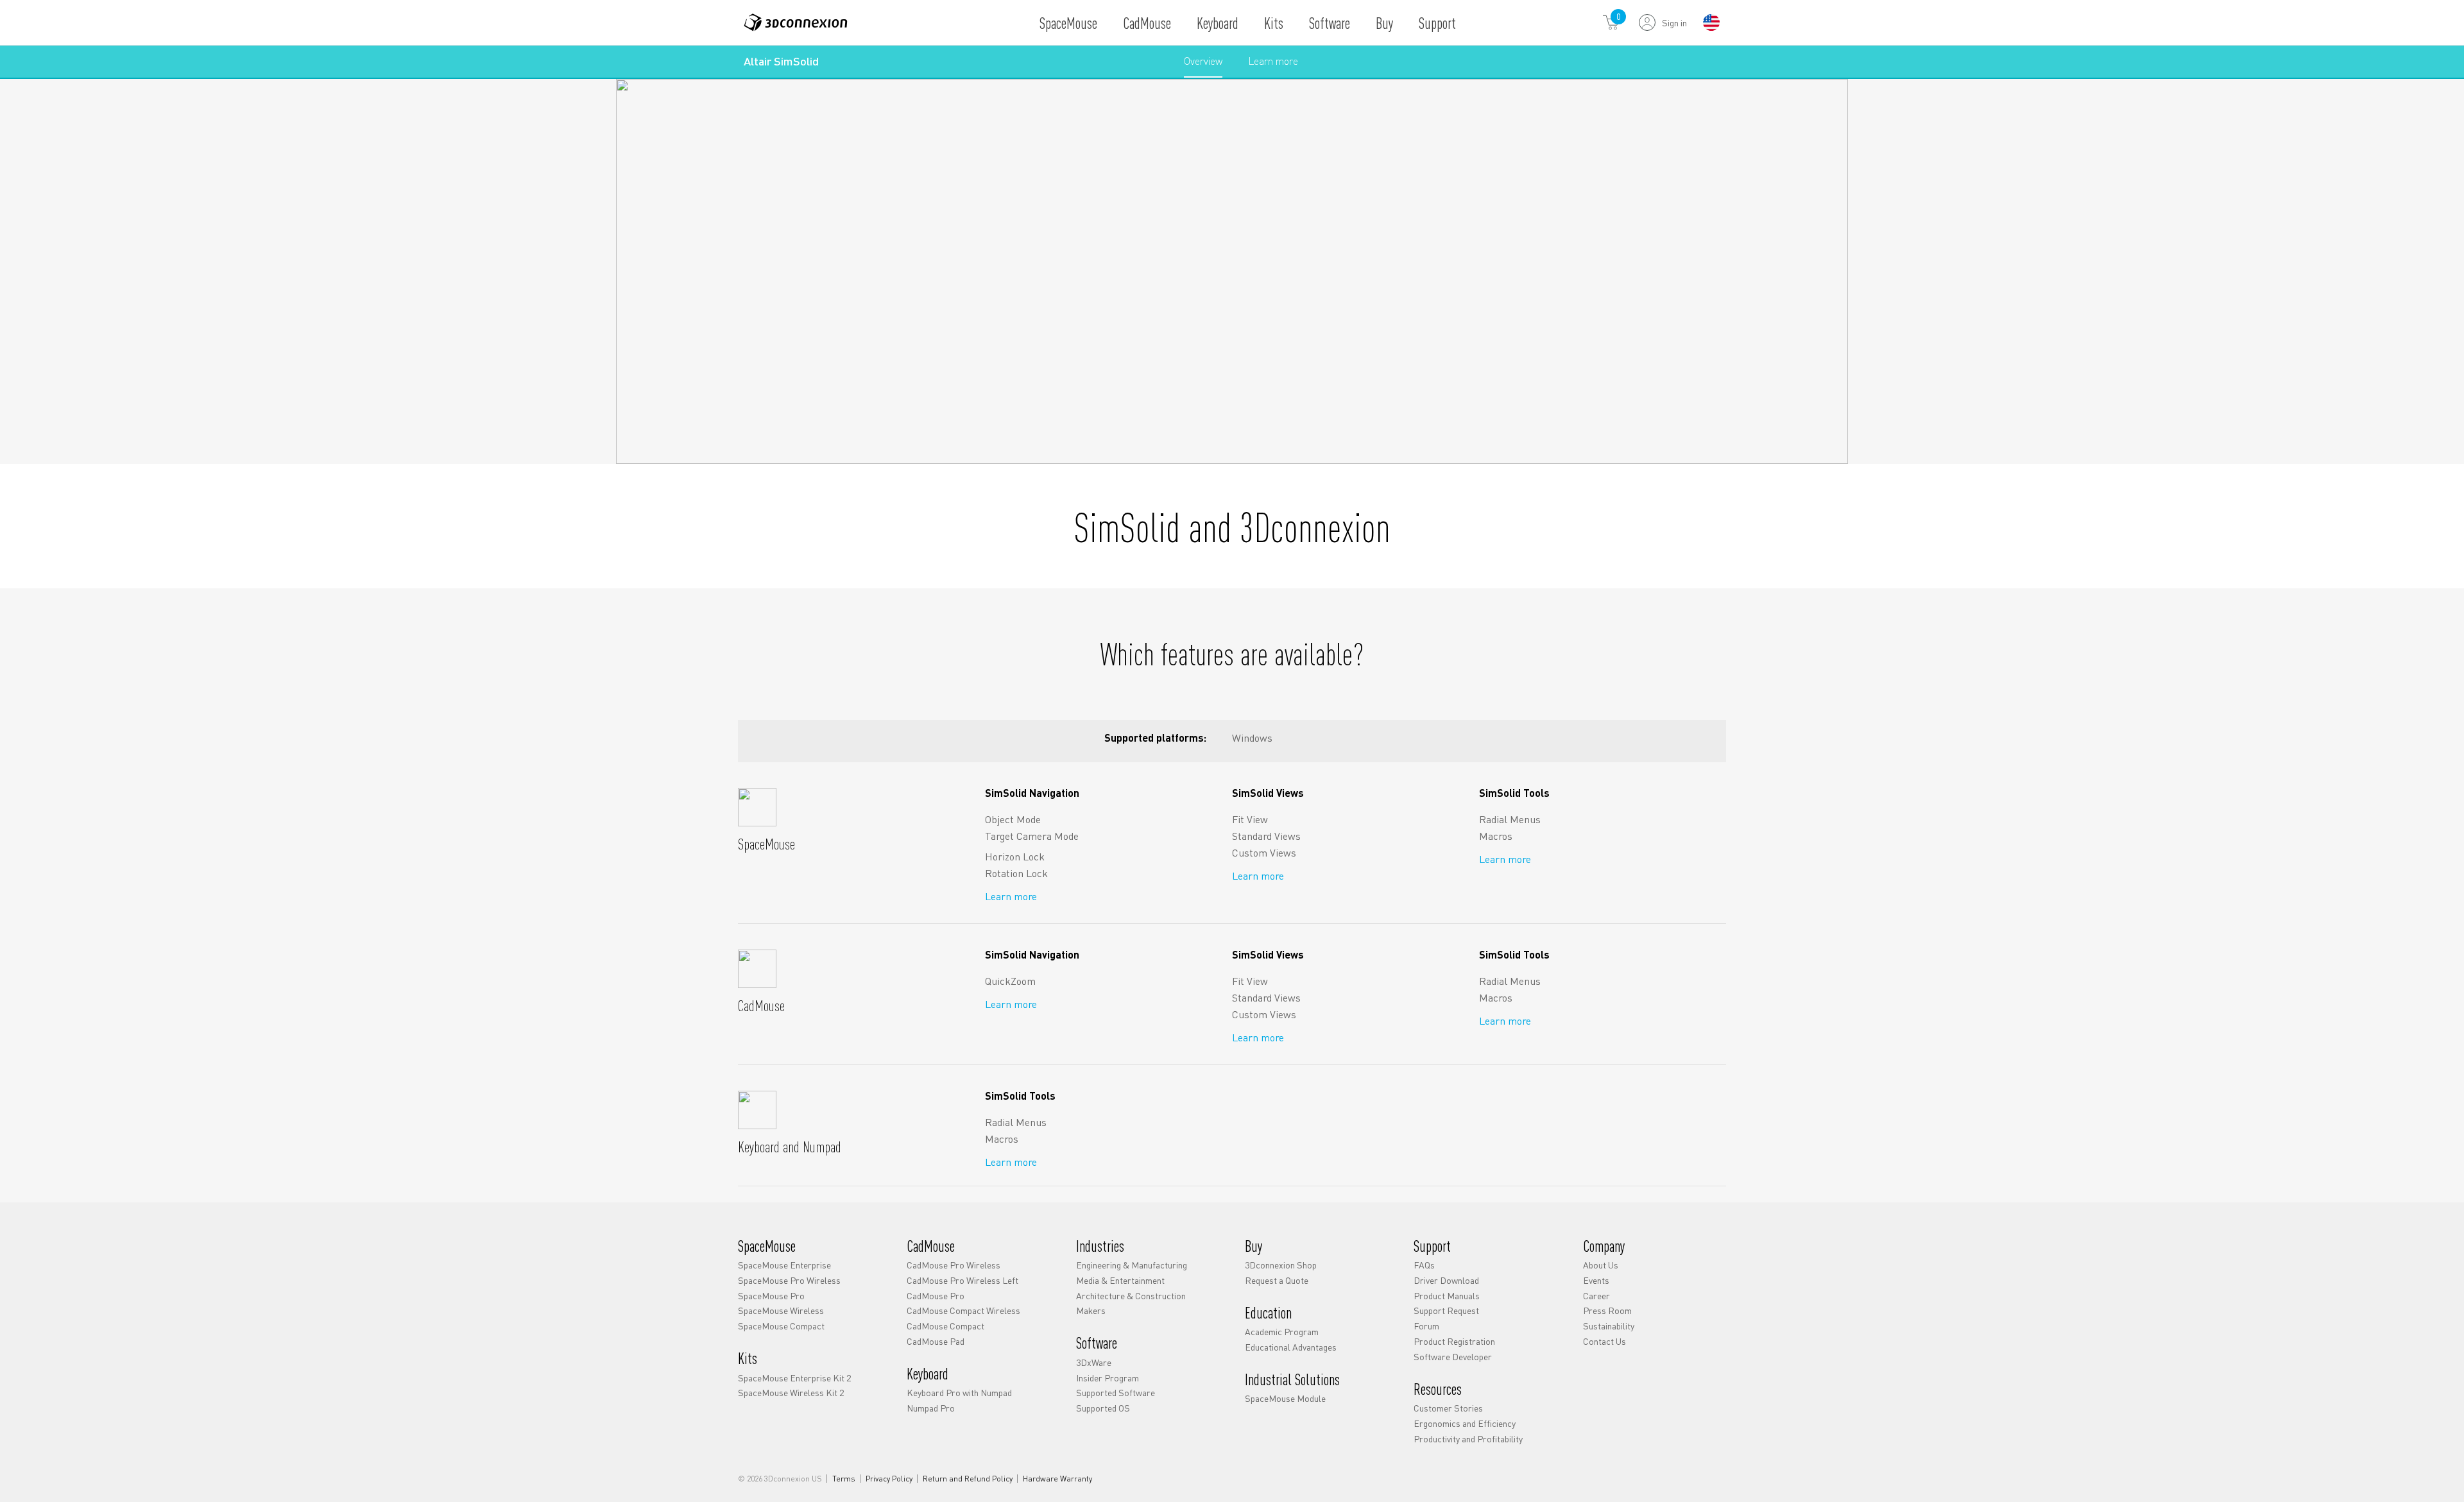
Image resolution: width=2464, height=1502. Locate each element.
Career (1596, 1295)
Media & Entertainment (1120, 1280)
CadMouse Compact (945, 1326)
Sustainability (1609, 1326)
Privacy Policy (889, 1479)
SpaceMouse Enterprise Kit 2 (794, 1378)
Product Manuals (1447, 1295)
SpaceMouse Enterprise (784, 1265)
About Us (1601, 1265)
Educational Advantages (1291, 1347)
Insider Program (1108, 1378)
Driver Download (1446, 1280)
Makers (1091, 1310)
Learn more (1273, 65)
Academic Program (1282, 1331)
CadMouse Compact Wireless (963, 1310)
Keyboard (1218, 23)
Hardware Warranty (1057, 1479)
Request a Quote (1277, 1280)
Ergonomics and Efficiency (1465, 1423)
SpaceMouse (1068, 23)
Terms (844, 1479)
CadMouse (1147, 23)
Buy (1384, 23)
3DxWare (1094, 1362)
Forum (1426, 1326)
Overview (1203, 61)
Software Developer (1453, 1356)
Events (1596, 1280)
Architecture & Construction (1131, 1295)
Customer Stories (1448, 1408)
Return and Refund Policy (968, 1479)
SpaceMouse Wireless (781, 1310)
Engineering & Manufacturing (1132, 1265)
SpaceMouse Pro (771, 1295)
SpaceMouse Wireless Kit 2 (791, 1392)
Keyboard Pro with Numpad (959, 1392)
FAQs (1424, 1265)
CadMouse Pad (936, 1341)
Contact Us (1604, 1341)
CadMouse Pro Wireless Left (963, 1280)
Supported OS (1103, 1408)
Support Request (1446, 1310)
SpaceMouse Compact (781, 1326)
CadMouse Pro (936, 1295)
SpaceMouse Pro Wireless (789, 1280)
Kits (1274, 23)
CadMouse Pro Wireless (954, 1265)
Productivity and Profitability (1468, 1438)
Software (1330, 23)
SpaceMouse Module (1285, 1398)
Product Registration (1454, 1341)
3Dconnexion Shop (1281, 1265)
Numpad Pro (931, 1408)
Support (1437, 23)
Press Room (1607, 1310)
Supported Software (1116, 1392)
